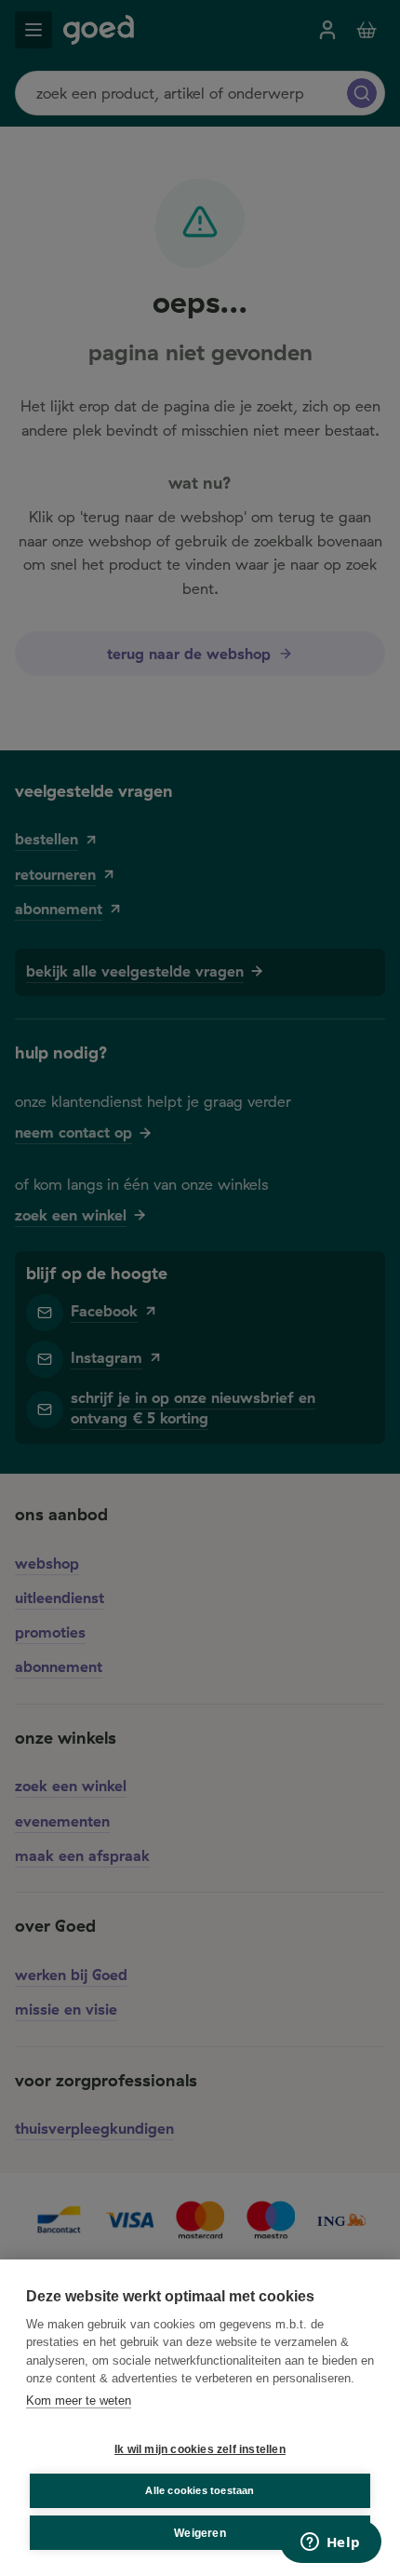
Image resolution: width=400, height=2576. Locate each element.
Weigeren (200, 2533)
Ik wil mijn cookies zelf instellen (200, 2449)
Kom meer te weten (79, 2401)
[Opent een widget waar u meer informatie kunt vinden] (330, 2543)
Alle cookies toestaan (200, 2490)
